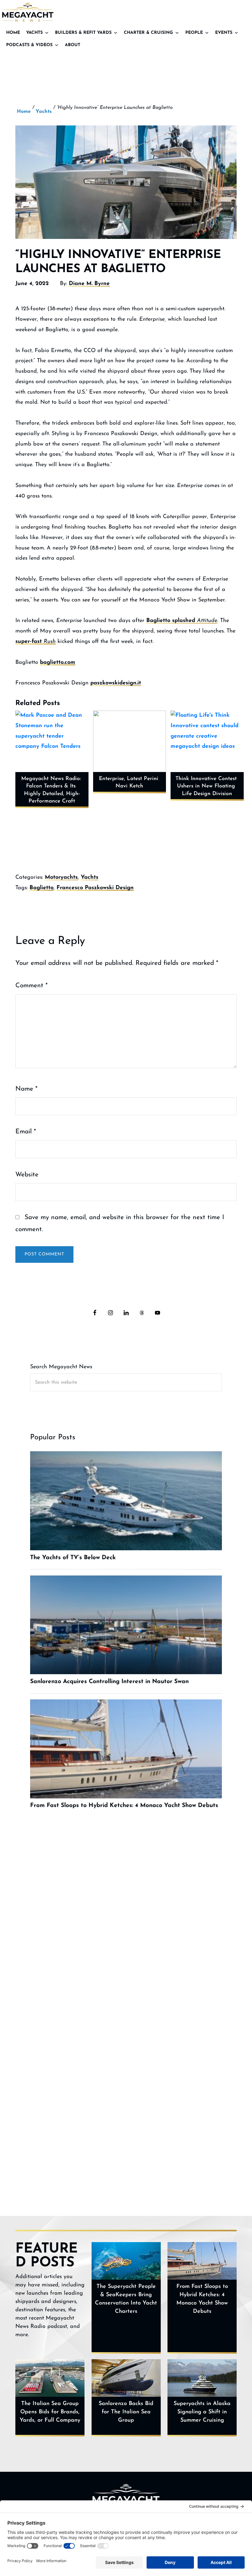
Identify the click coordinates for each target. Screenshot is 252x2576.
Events (224, 33)
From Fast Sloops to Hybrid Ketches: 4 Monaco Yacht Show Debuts (202, 2299)
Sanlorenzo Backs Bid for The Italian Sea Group (126, 2412)
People (194, 33)
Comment (31, 986)
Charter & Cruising (148, 33)
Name (26, 1089)
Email (26, 1132)
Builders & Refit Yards (83, 33)
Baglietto (41, 888)
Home (13, 33)
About (73, 45)
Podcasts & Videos (29, 45)
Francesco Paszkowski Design (95, 888)
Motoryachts (61, 878)
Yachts (34, 33)
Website (27, 1175)
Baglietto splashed (182, 621)
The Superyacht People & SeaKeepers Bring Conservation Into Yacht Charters (126, 2299)
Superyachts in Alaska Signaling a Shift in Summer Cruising (202, 2412)
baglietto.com (58, 663)
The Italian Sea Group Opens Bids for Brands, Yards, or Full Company (50, 2412)
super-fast (35, 642)
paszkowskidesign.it (116, 683)
